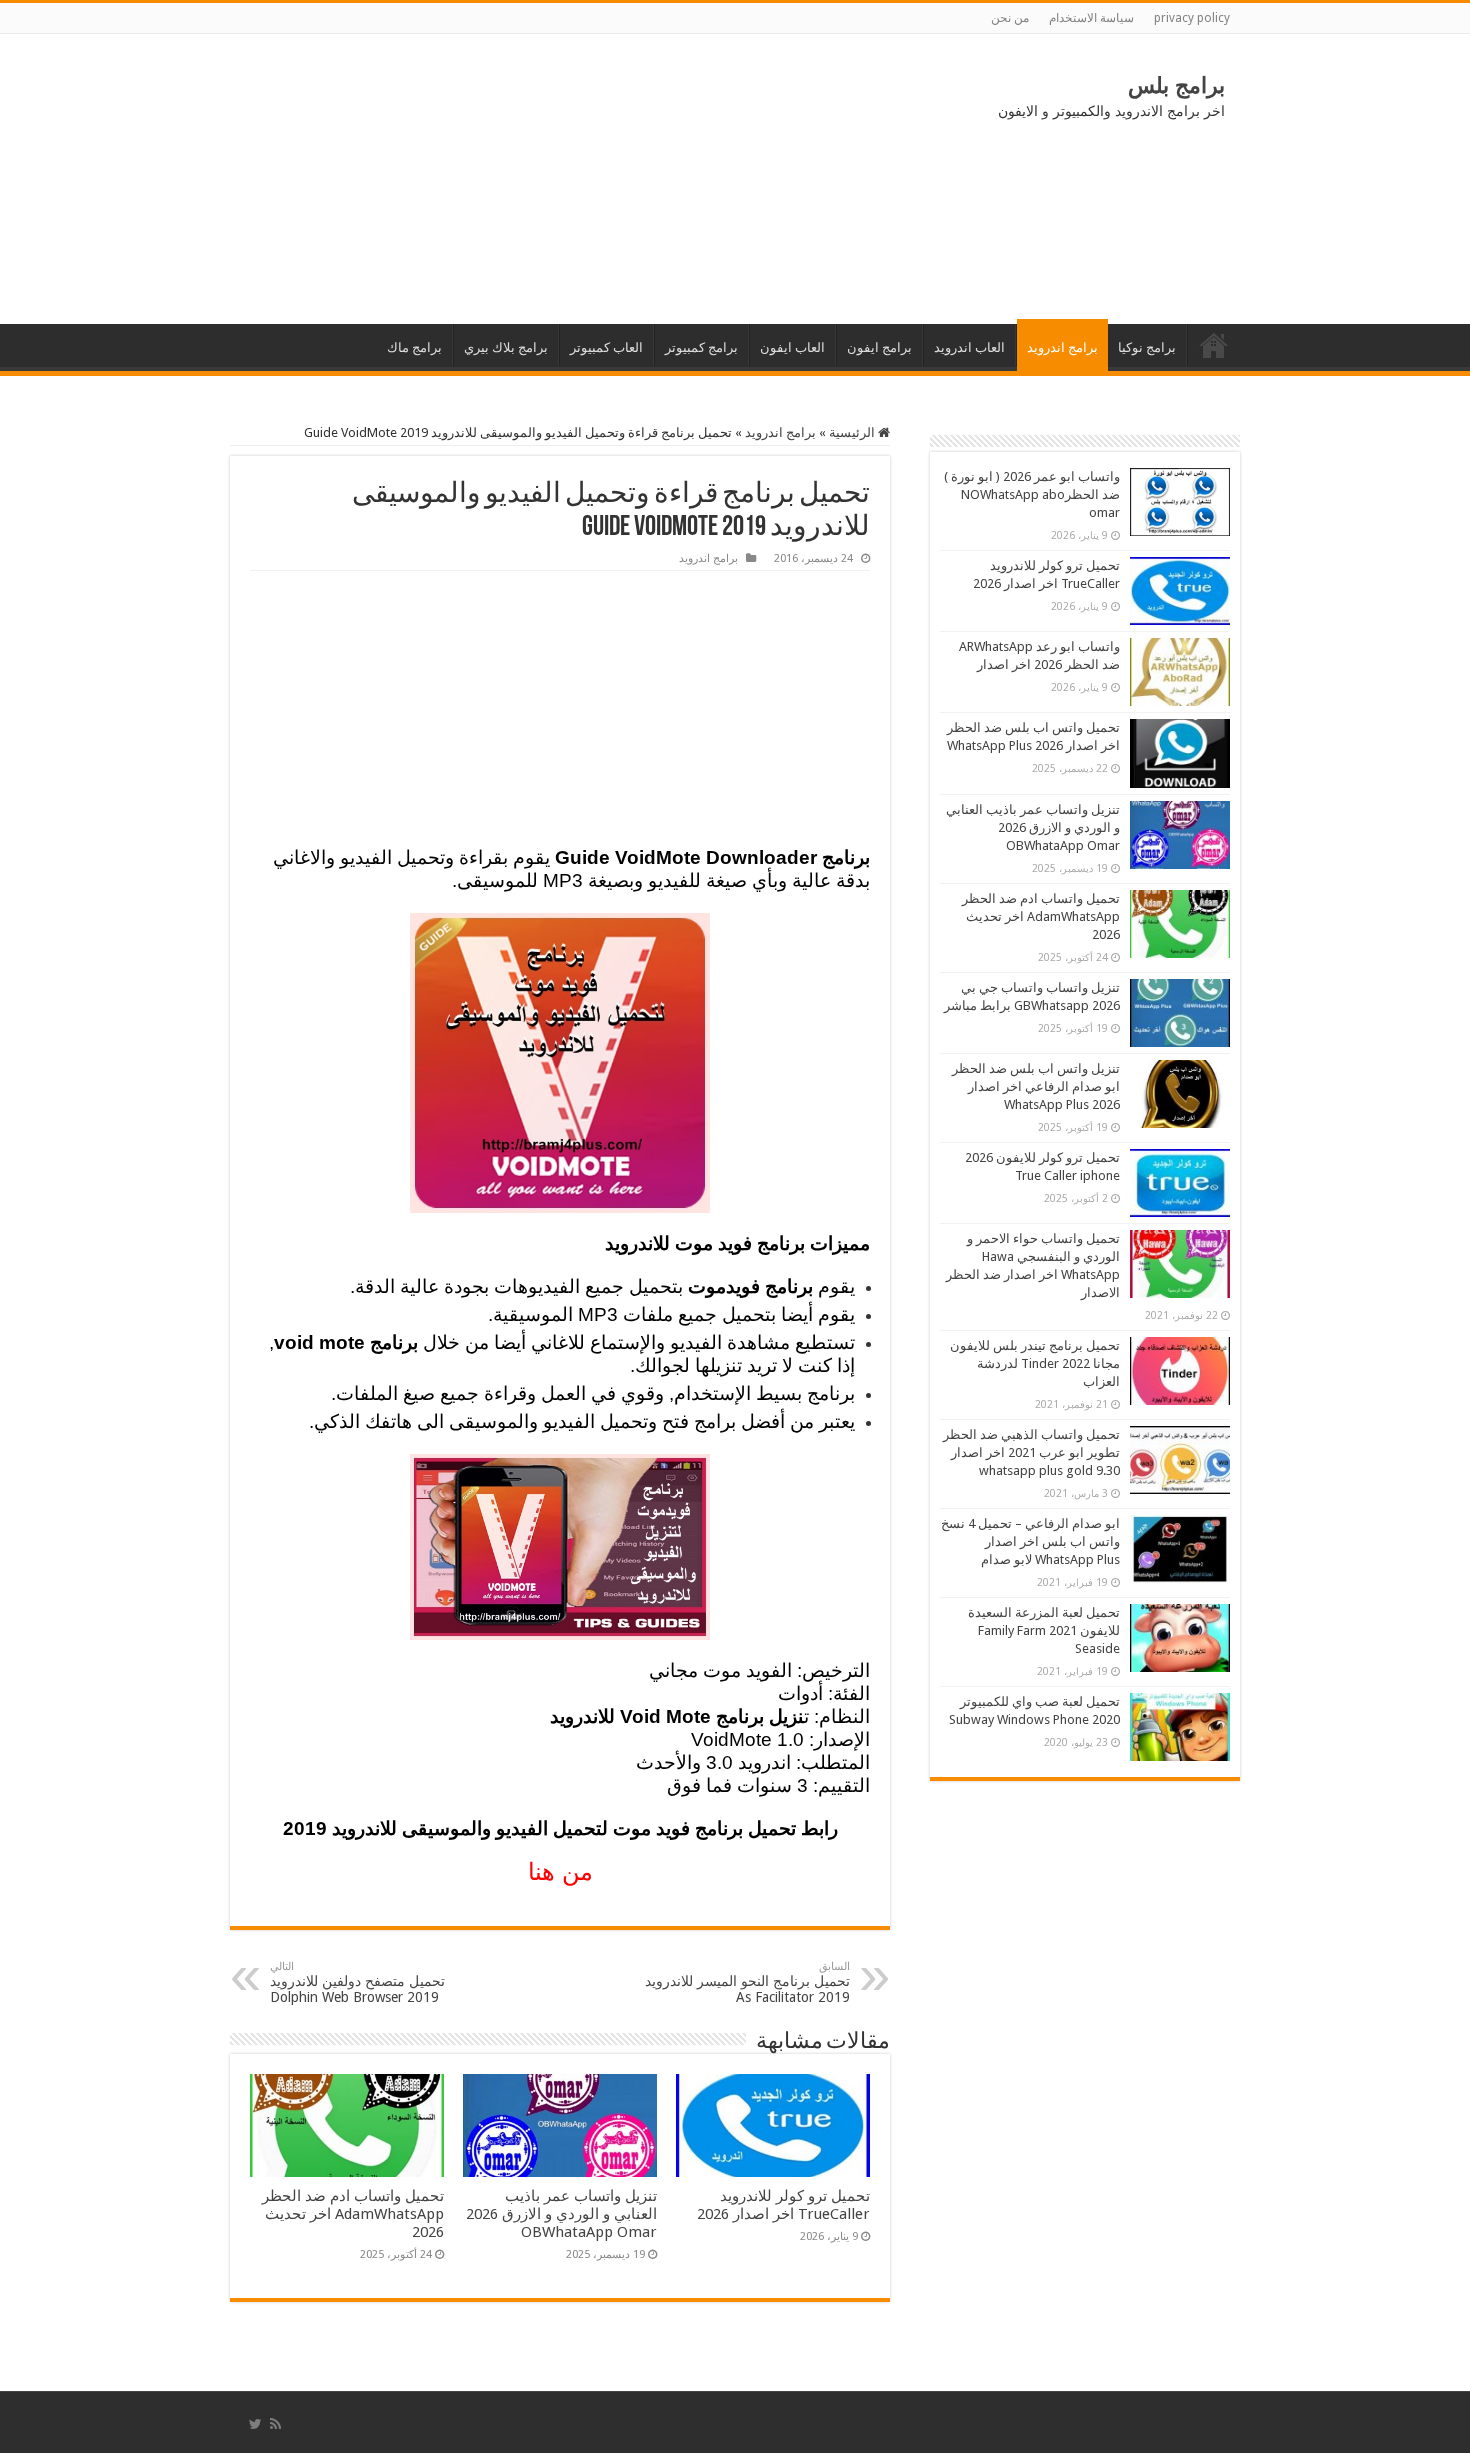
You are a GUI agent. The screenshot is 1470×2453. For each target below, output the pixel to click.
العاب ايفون (792, 347)
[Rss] (275, 2424)
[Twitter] (255, 2424)
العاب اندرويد (969, 347)
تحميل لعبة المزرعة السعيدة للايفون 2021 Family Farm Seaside (1044, 1630)
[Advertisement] (395, 179)
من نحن (1010, 18)
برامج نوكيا (1147, 347)
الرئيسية (1214, 345)
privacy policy (1192, 18)
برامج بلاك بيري (506, 347)
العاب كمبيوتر (606, 347)
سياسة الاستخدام (1091, 18)
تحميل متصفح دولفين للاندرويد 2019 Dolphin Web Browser (357, 1982)
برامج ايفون (879, 347)
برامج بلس (1176, 85)
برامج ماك (414, 347)
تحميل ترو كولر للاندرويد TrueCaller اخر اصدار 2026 (783, 2205)
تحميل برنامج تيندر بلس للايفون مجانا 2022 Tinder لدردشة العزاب (1035, 1363)
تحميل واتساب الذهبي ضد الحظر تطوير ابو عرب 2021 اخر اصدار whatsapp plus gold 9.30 (1031, 1452)
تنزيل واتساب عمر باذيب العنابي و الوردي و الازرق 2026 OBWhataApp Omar (561, 2214)
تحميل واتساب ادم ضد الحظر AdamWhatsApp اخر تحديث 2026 (353, 2214)
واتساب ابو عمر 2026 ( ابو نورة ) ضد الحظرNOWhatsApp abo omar (1032, 494)
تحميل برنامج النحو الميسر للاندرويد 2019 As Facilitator (747, 1982)
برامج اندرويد (1062, 347)
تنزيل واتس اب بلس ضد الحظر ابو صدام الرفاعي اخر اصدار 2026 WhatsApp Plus (1036, 1086)
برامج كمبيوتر (701, 347)
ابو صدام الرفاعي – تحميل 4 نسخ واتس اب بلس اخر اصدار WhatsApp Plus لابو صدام (1030, 1541)
